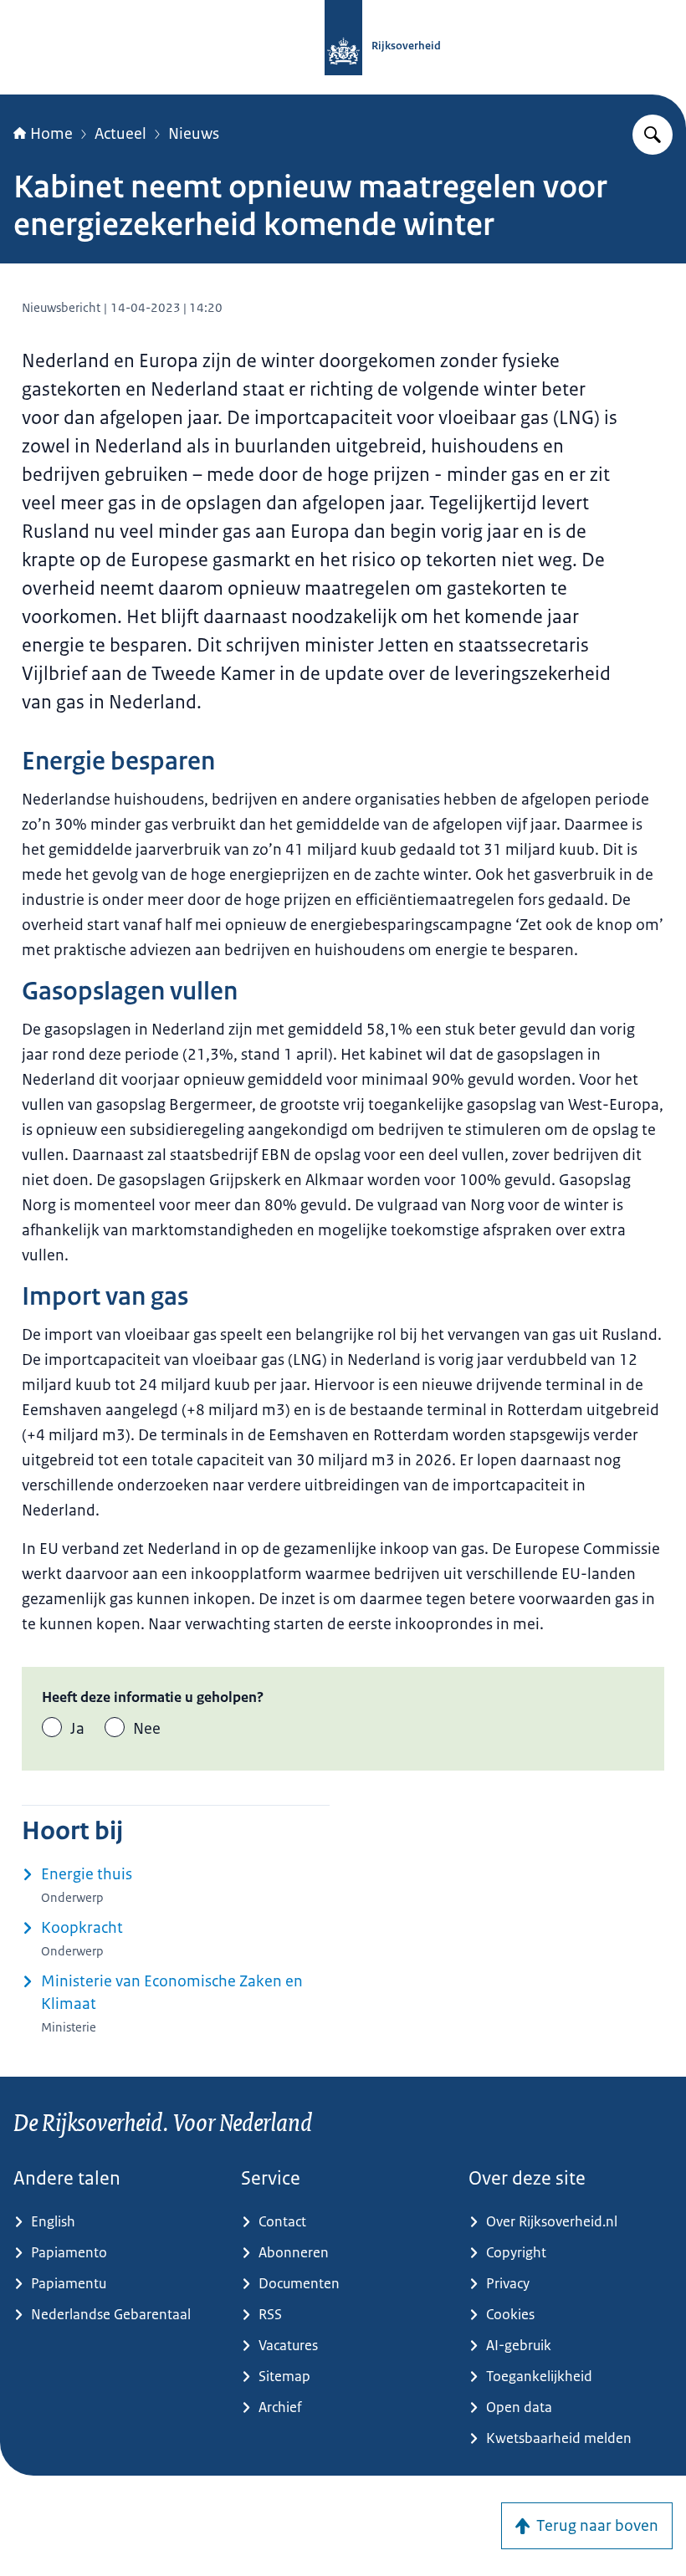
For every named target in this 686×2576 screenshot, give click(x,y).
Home (51, 134)
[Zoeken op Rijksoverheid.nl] (653, 135)
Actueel (120, 134)
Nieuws (194, 134)
